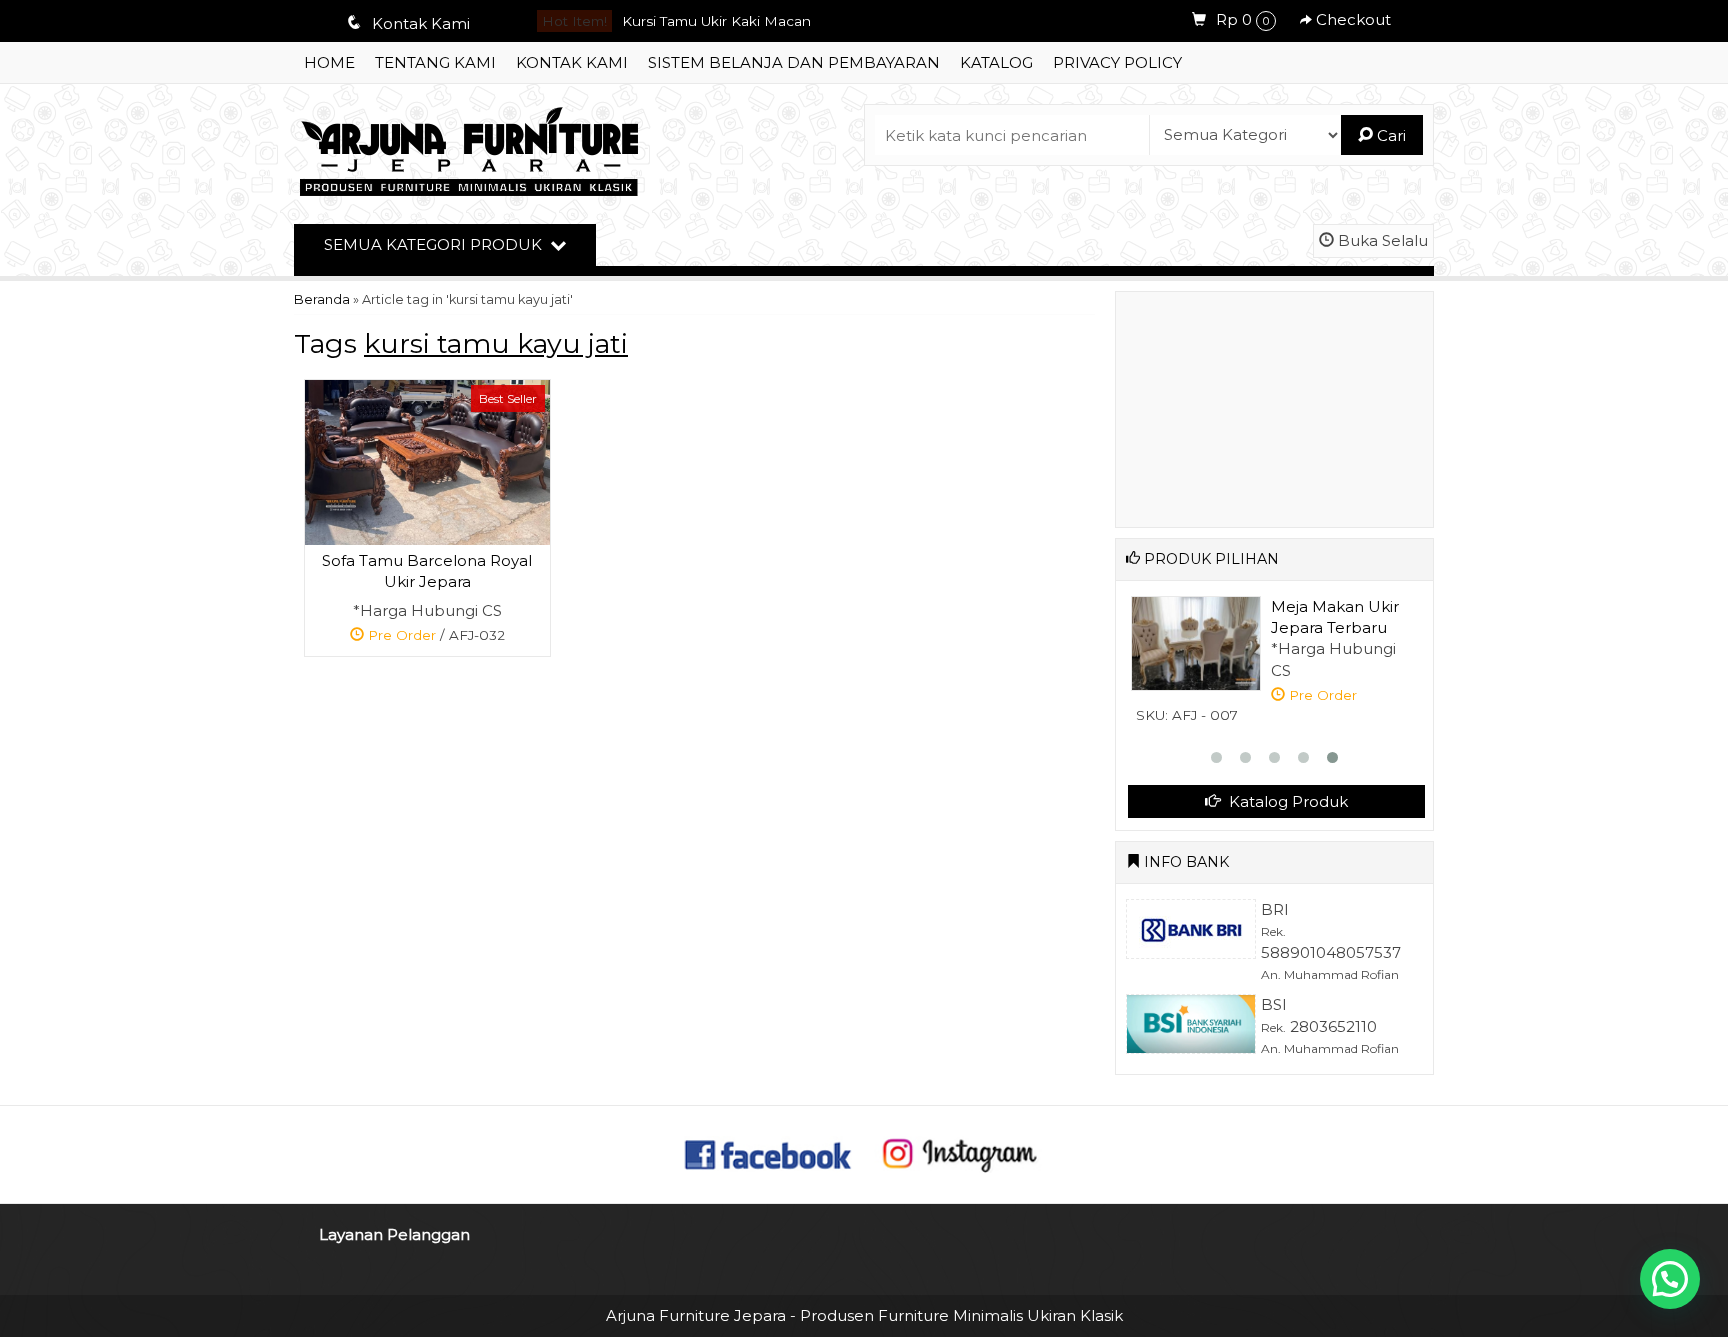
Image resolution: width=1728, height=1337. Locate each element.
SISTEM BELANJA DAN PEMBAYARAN (794, 62)
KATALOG (996, 62)
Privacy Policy (1117, 62)
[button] (1670, 1279)
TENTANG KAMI (435, 62)
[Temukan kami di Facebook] (769, 1152)
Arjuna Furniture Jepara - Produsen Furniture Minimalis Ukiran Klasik (864, 1315)
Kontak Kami (572, 62)
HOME (329, 62)
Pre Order (435, 638)
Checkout (1351, 19)
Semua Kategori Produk (435, 244)
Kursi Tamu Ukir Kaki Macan (716, 21)
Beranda (322, 299)
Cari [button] (1389, 135)
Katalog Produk (1286, 801)
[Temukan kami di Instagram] (959, 1152)
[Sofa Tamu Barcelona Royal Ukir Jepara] (427, 460)
